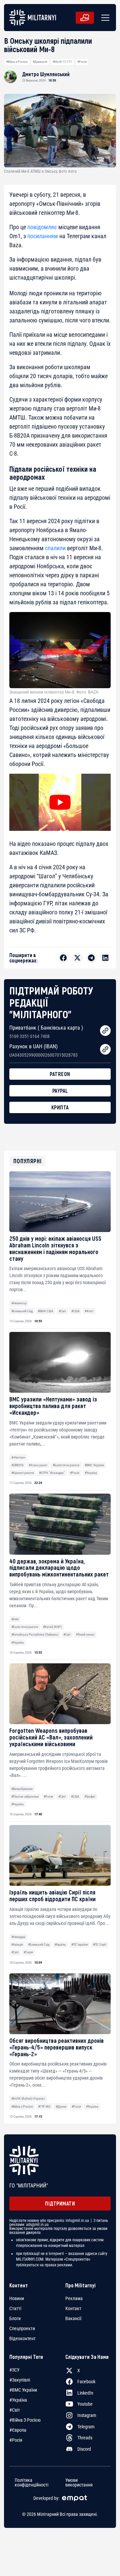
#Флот (89, 1311)
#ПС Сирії (99, 1944)
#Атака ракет (38, 1465)
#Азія (15, 1619)
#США (75, 1311)
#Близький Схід (22, 1311)
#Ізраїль (60, 1944)
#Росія (82, 62)
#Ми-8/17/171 (62, 62)
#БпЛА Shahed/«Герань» (28, 2098)
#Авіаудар (18, 1937)
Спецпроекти (22, 2328)
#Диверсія (40, 62)
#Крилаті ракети (23, 1473)
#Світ (62, 1311)
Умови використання (79, 2482)
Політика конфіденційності (31, 2482)
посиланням (43, 236)
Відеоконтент (22, 2338)
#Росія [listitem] (16, 2440)
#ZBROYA (17, 1465)
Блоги (15, 2318)
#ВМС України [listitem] (23, 2390)
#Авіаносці (19, 1303)
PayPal (60, 1091)
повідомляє (42, 227)
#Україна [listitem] (18, 2400)
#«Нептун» (18, 1457)
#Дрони (61, 2106)
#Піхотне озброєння (25, 1796)
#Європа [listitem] (18, 2430)
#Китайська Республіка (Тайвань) (35, 1634)
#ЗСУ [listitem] (14, 2370)
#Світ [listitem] (15, 2410)
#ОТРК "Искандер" (52, 1473)
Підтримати (60, 2203)
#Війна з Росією (17, 62)
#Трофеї (90, 1796)
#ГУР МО (44, 2106)
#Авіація (17, 1944)
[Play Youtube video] (60, 802)
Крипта (60, 1107)
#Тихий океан (85, 1634)
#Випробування (22, 1789)
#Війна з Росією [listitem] (25, 2420)
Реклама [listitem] (74, 2298)
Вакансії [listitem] (73, 2318)
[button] (104, 18)
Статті (15, 2308)
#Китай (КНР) (52, 1627)
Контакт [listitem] (73, 2308)
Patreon (60, 1074)
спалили (55, 548)
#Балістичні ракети (66, 1465)
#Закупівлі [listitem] (20, 2380)
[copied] (105, 1031)
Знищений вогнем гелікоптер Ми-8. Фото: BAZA (54, 692)
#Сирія (28, 1952)
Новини (17, 2298)
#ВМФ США (45, 1311)
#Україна (91, 1473)
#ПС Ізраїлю (80, 1944)
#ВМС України (94, 1465)
